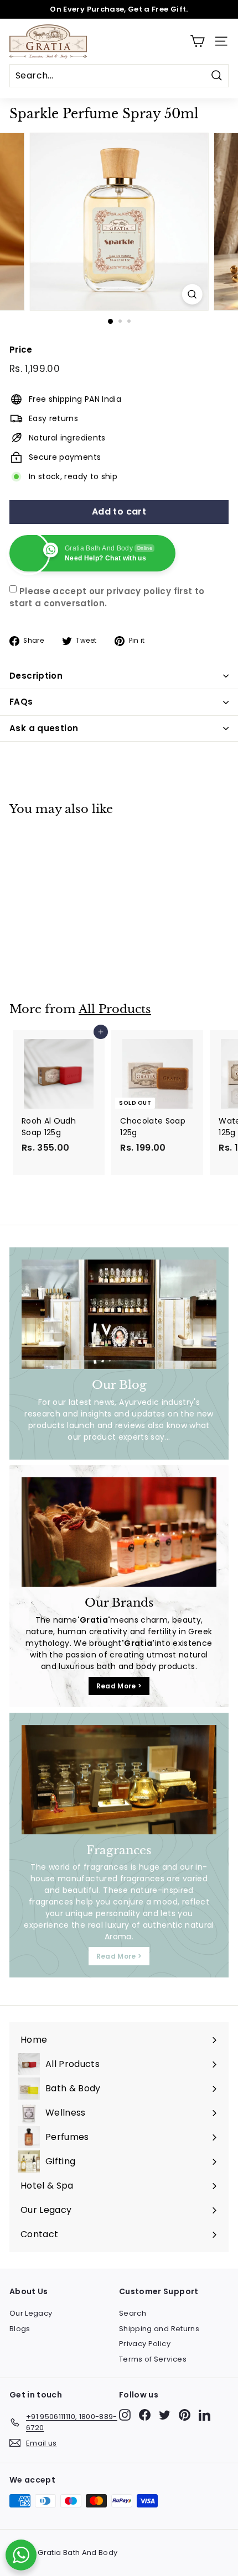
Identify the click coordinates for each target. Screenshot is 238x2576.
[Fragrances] (119, 1780)
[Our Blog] (119, 1314)
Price (21, 350)
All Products (115, 1009)
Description (36, 676)
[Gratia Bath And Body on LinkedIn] (205, 2415)
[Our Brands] (119, 1532)
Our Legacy (31, 2313)
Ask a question (44, 728)
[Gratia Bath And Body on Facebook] (145, 2415)
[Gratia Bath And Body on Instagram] (125, 2415)
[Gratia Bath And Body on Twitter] (165, 2415)
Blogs (20, 2329)
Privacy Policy (145, 2344)
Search (133, 2313)
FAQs (21, 702)
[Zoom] (192, 294)
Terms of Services (153, 2359)
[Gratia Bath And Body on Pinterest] (185, 2415)
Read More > (119, 1686)
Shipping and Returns (159, 2329)
